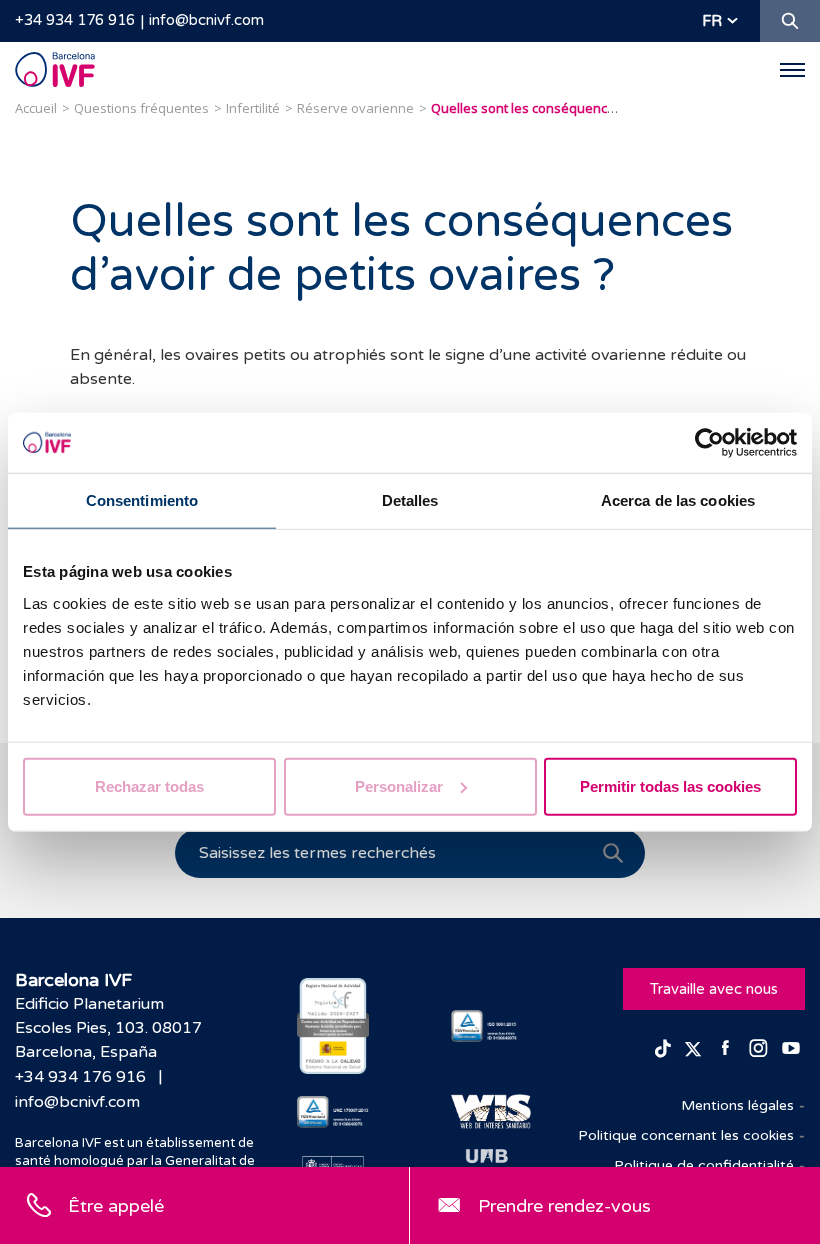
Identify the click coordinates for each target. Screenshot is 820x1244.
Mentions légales (737, 1105)
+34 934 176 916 (75, 20)
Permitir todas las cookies (670, 785)
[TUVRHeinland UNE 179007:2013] (333, 1112)
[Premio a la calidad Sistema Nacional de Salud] (333, 1026)
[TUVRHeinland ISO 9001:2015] (487, 1026)
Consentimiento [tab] (142, 500)
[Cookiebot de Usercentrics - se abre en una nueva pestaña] (709, 443)
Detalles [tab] (410, 500)
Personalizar (399, 785)
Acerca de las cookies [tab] (678, 500)
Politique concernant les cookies (686, 1135)
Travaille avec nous (714, 989)
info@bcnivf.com (206, 20)
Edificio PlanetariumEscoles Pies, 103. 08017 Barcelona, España (108, 1028)
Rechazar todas (149, 785)
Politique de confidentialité (704, 1165)
